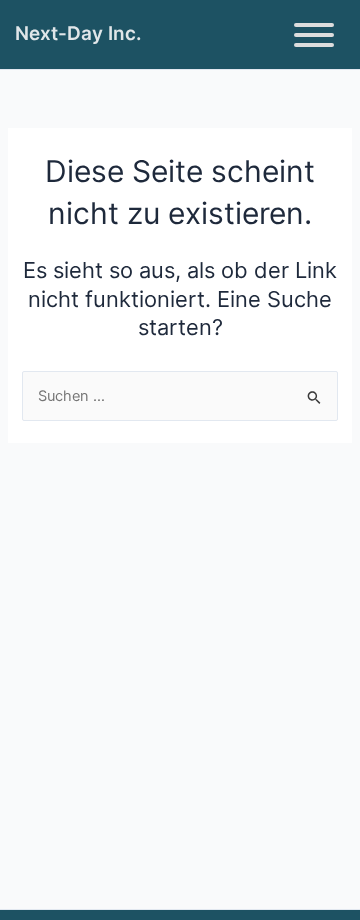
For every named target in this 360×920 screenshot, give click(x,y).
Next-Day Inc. (78, 33)
